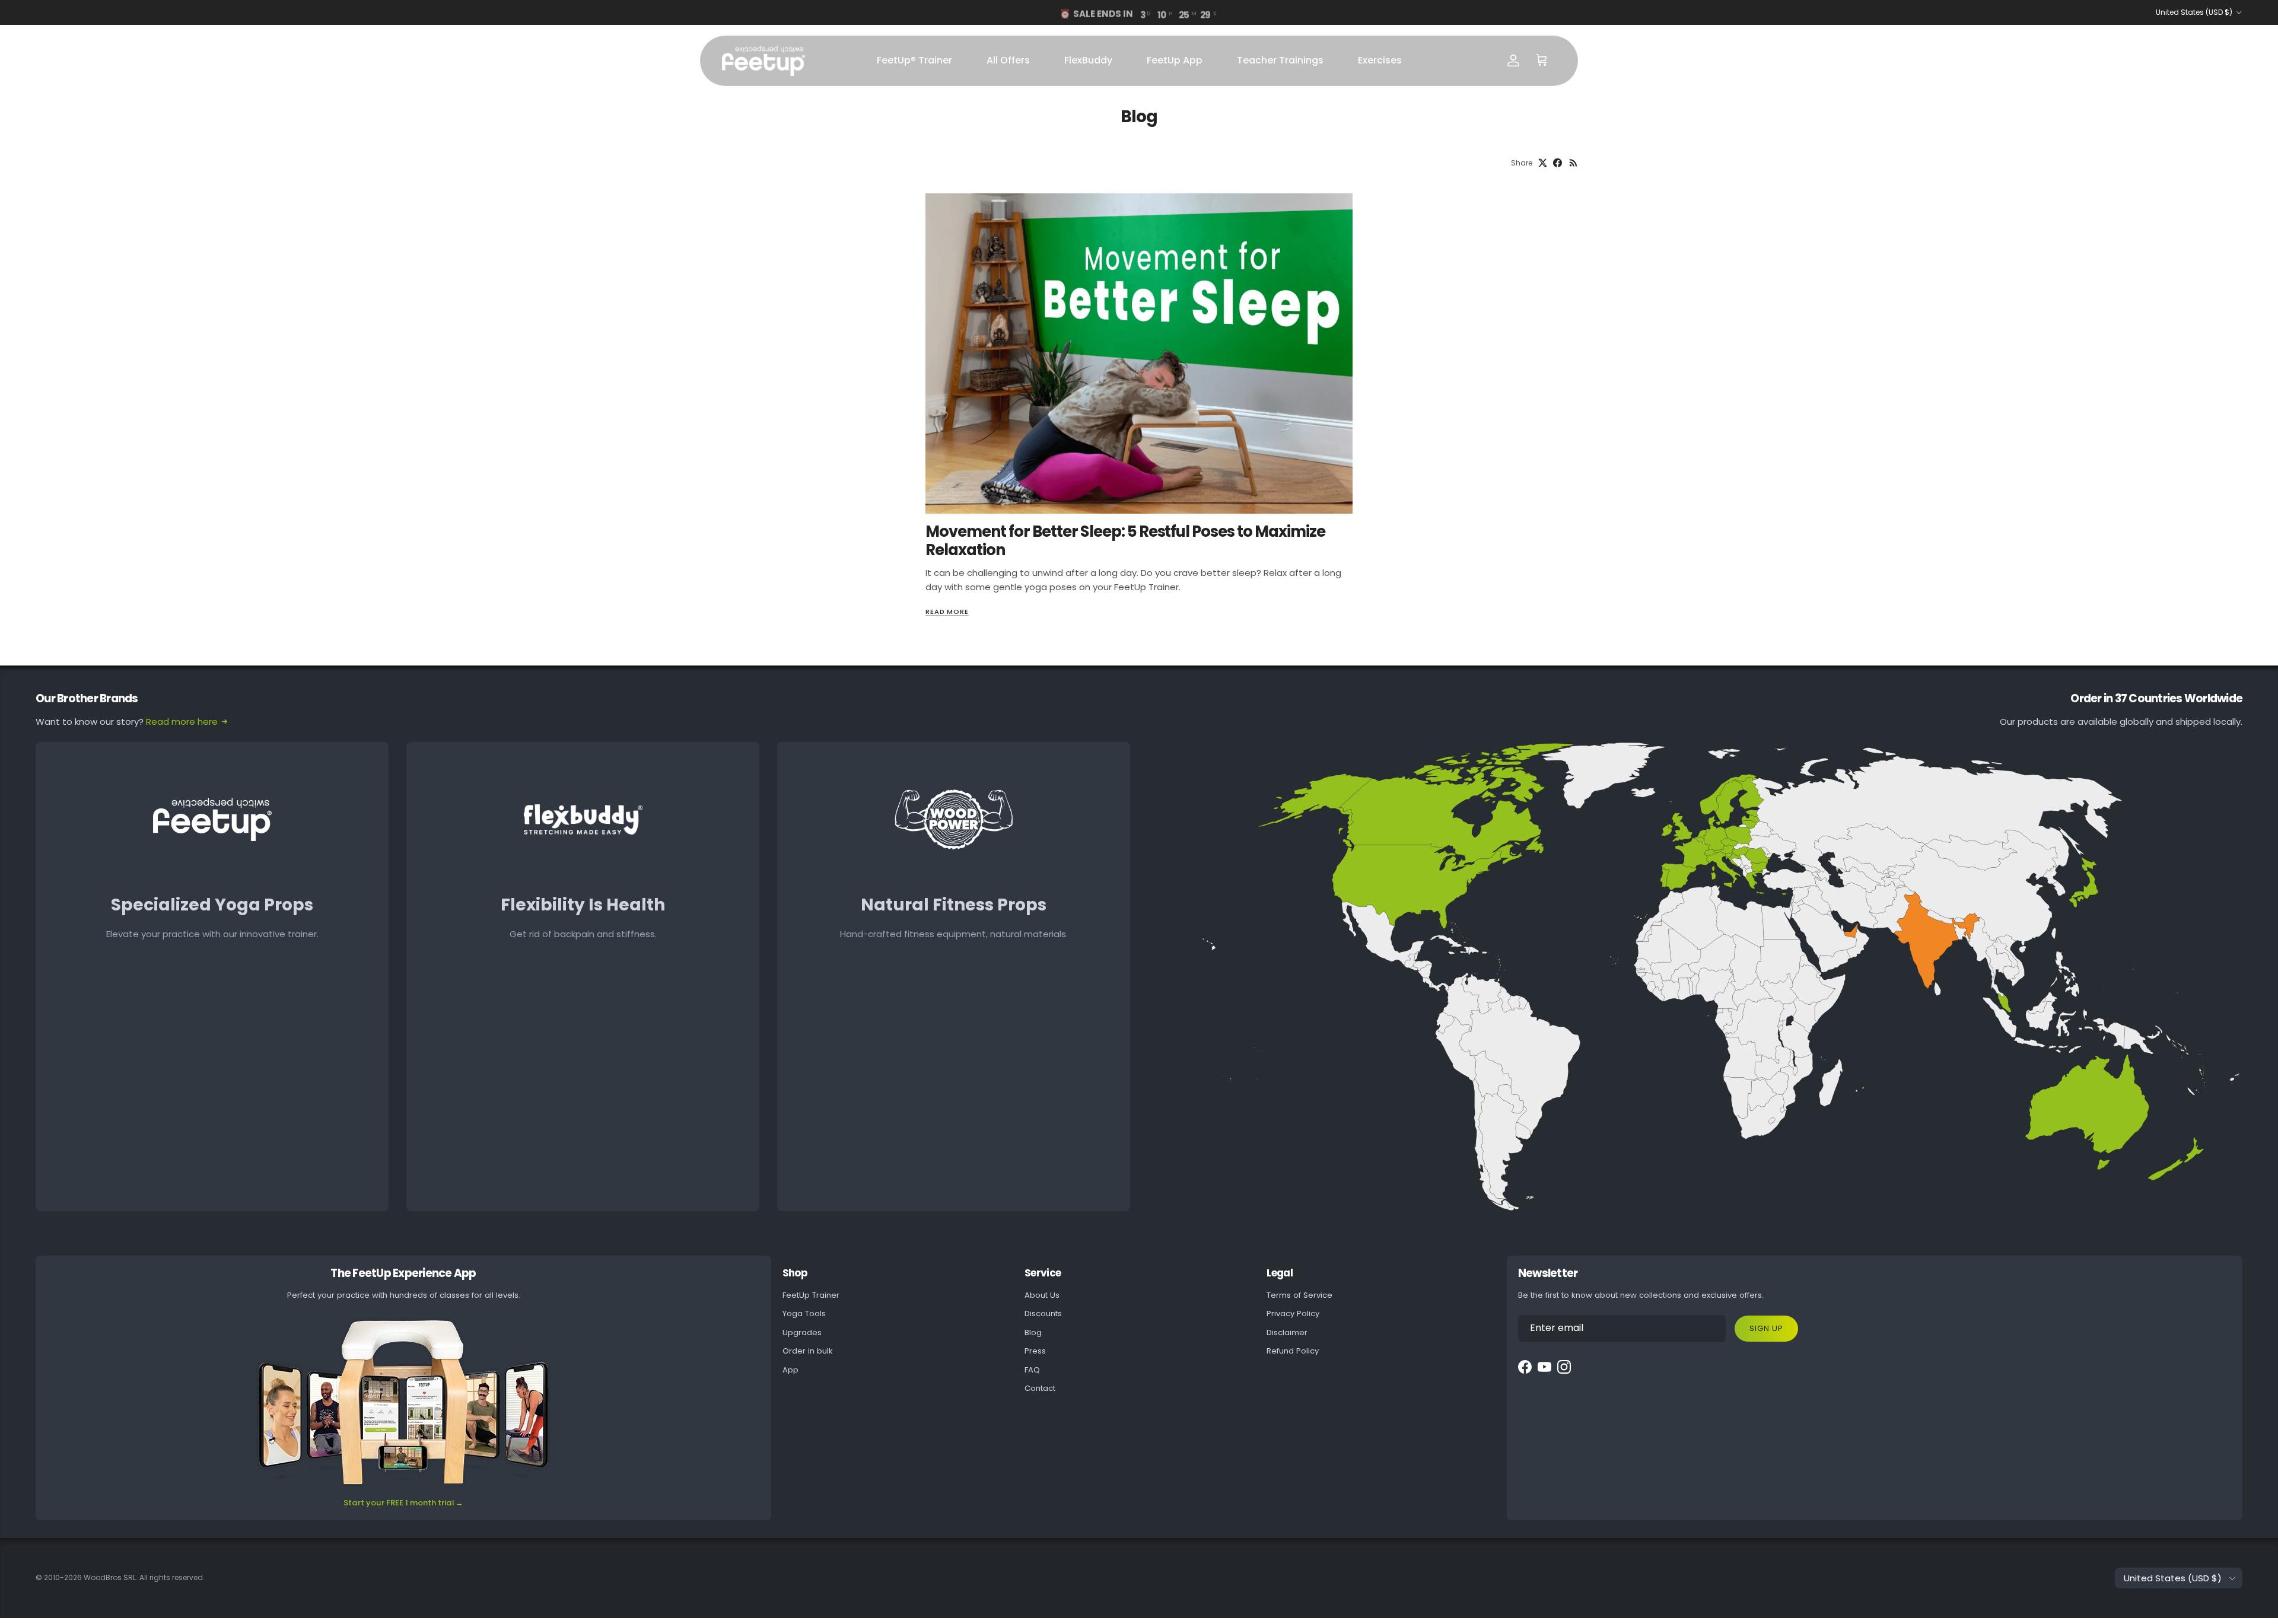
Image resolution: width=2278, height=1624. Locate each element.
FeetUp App (1175, 60)
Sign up (1766, 1328)
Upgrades (802, 1332)
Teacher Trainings (1280, 60)
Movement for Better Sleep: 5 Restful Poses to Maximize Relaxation (1125, 540)
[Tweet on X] (1543, 163)
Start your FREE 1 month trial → (403, 1503)
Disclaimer (1287, 1332)
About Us (1042, 1295)
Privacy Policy (1293, 1313)
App (790, 1370)
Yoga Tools (804, 1313)
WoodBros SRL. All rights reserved (143, 1577)
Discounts (1043, 1313)
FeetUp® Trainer (914, 60)
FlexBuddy (1088, 60)
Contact (1040, 1388)
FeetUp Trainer (811, 1295)
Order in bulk (808, 1351)
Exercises (1380, 60)
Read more (947, 612)
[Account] (1513, 60)
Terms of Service (1299, 1295)
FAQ (1032, 1370)
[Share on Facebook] (1558, 163)
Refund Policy (1293, 1351)
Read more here (182, 722)
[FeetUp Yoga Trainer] (763, 61)
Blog (1033, 1332)
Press (1035, 1351)
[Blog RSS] (1574, 163)
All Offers (1008, 60)
